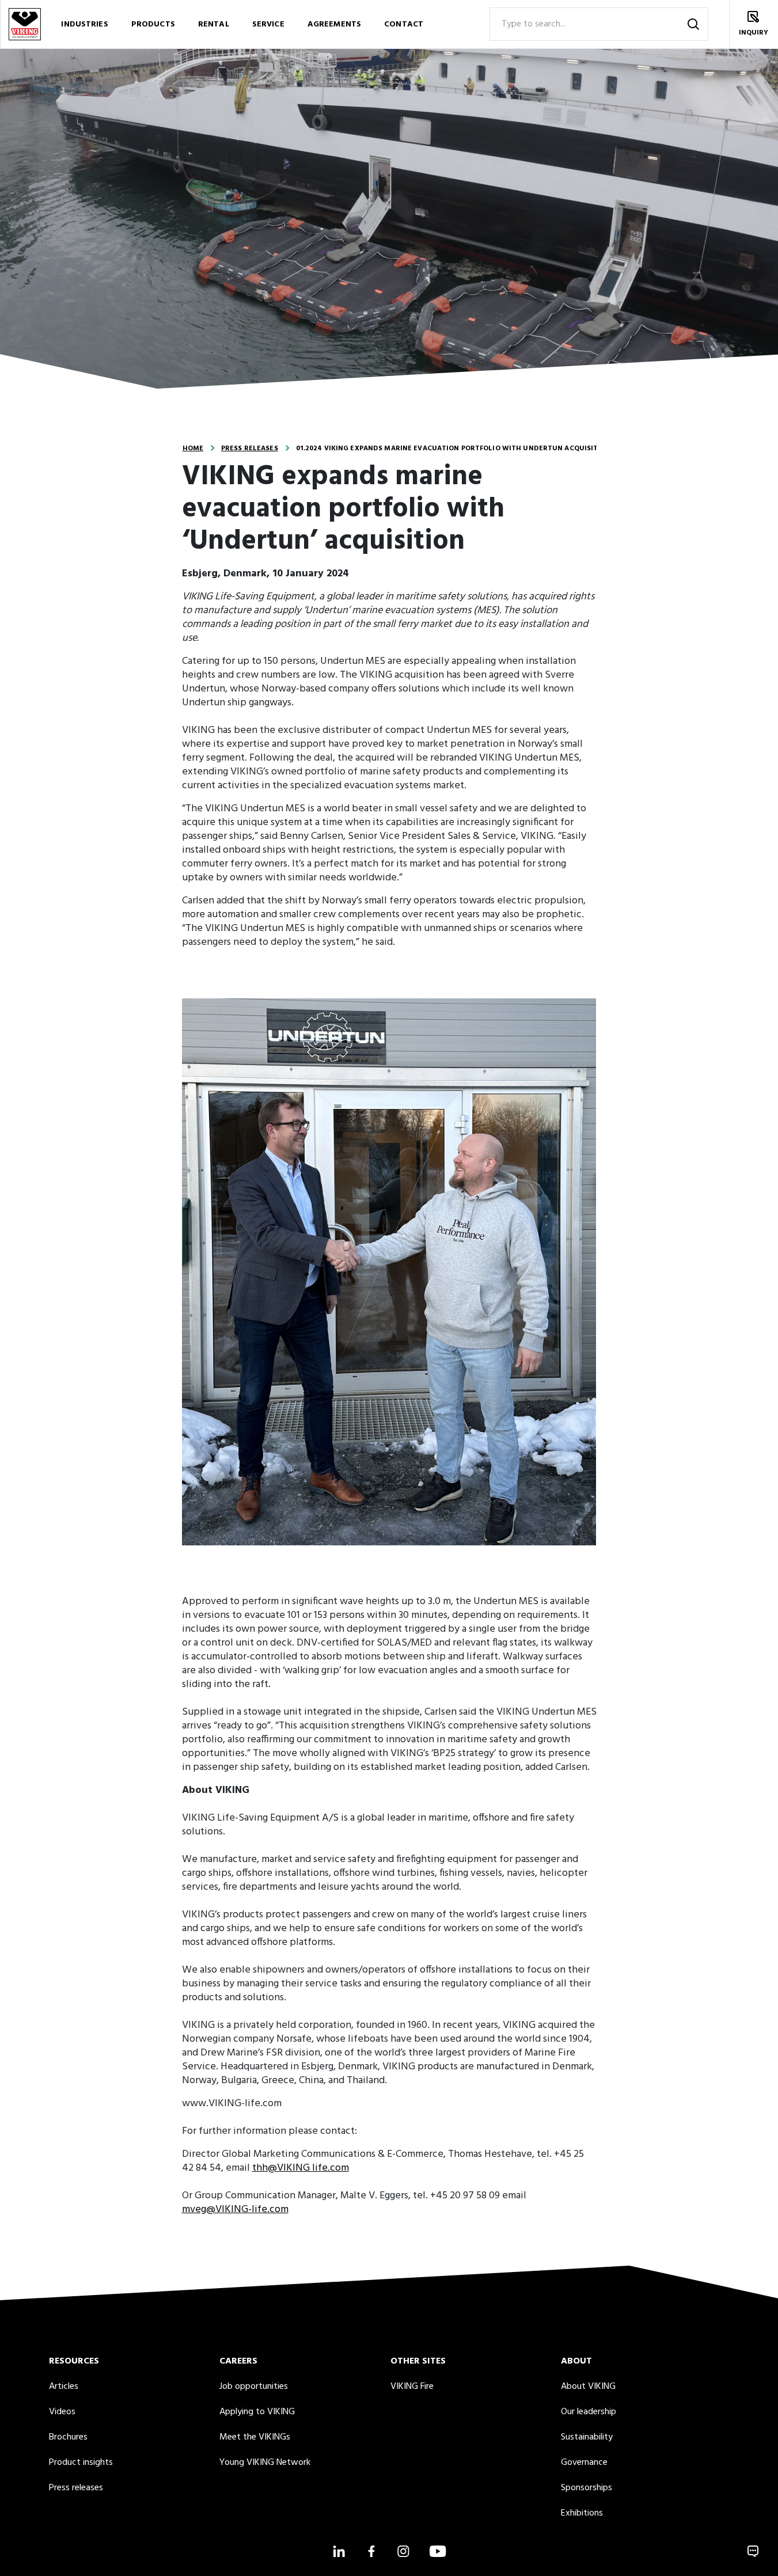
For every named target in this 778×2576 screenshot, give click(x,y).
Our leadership (589, 2412)
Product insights (81, 2463)
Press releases (76, 2488)
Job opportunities (254, 2387)
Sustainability (587, 2437)
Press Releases (250, 449)
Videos (62, 2412)
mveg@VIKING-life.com (235, 2210)
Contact (404, 24)
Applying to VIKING (257, 2412)
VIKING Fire (412, 2387)
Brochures (68, 2437)
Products (153, 24)
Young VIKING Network (265, 2463)
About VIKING (588, 2387)
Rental (214, 24)
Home (193, 449)
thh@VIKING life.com (301, 2168)
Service (268, 24)
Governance (584, 2463)
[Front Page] (24, 24)
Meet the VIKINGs (255, 2437)
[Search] (693, 24)
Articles (64, 2387)
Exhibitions (582, 2513)
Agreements (334, 24)
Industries (84, 24)
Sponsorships (587, 2488)
